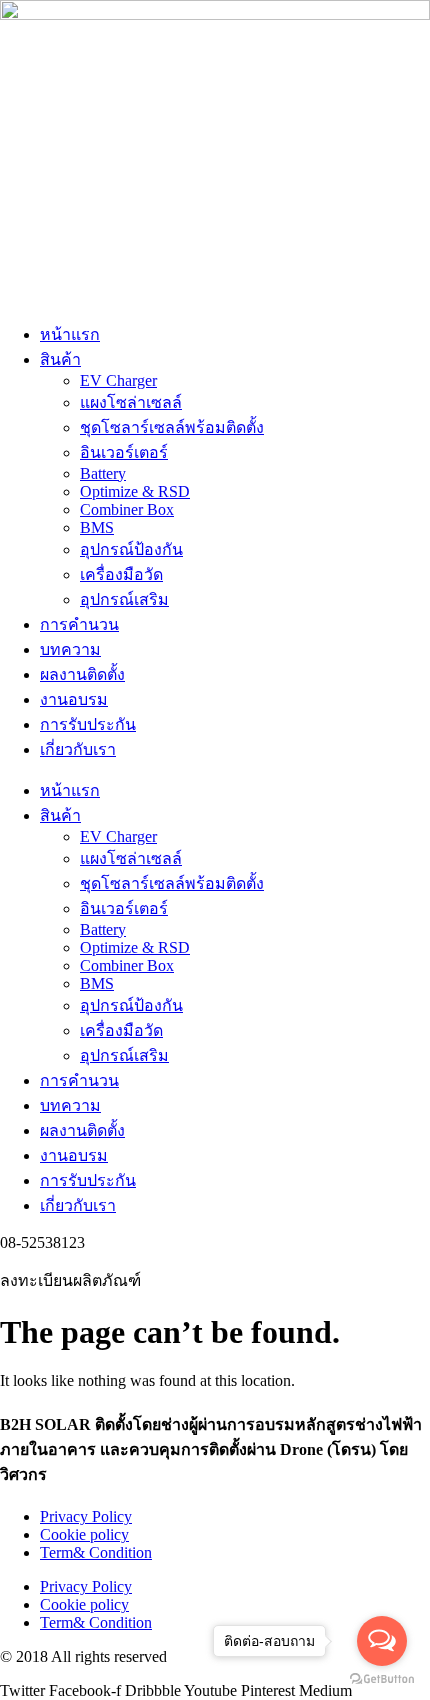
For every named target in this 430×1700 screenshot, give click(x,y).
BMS (97, 527)
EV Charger (118, 380)
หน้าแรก (70, 334)
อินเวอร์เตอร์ (124, 452)
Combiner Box (127, 509)
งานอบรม (74, 699)
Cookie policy (84, 1534)
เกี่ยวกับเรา (78, 749)
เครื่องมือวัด (121, 574)
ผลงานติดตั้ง (82, 674)
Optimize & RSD (135, 491)
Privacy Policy (86, 1516)
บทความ (70, 649)
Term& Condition (96, 1552)
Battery (103, 473)
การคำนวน (79, 624)
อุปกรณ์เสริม (124, 599)
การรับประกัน (88, 724)
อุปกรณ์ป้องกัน (131, 549)
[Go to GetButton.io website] (382, 1679)
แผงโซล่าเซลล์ (131, 402)
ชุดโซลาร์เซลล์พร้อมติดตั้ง (172, 427)
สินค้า (60, 359)
